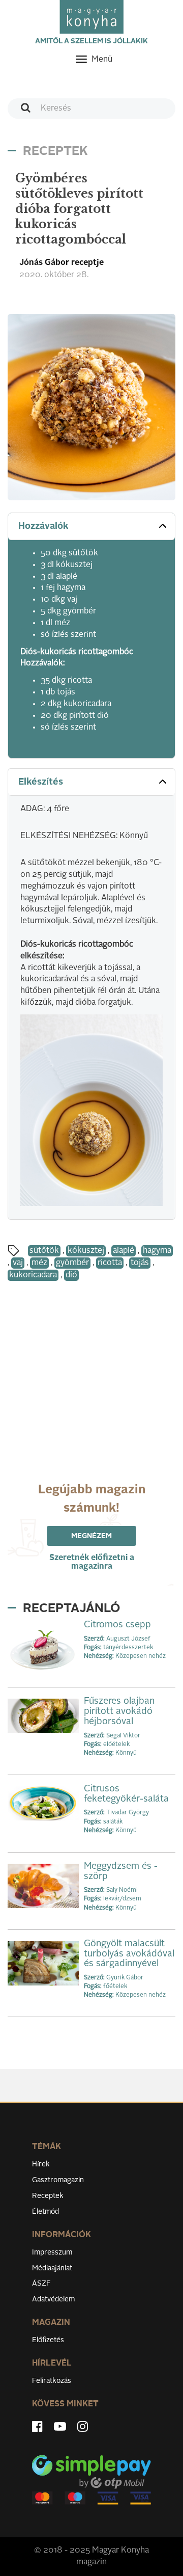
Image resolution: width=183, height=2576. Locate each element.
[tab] (91, 527)
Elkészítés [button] (41, 782)
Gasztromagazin (58, 2180)
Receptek (48, 2196)
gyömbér (72, 1263)
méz (39, 1263)
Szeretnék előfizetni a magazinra (92, 1562)
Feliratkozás (52, 2381)
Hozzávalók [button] (43, 526)
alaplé (124, 1251)
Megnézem (91, 1536)
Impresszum (52, 2252)
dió (71, 1275)
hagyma (157, 1251)
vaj (18, 1263)
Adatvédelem (53, 2299)
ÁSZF (41, 2284)
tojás (140, 1263)
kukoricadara (33, 1275)
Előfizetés (48, 2340)
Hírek (41, 2164)
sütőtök (44, 1251)
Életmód (45, 2212)
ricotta (110, 1263)
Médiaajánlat (52, 2268)
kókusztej (86, 1251)
